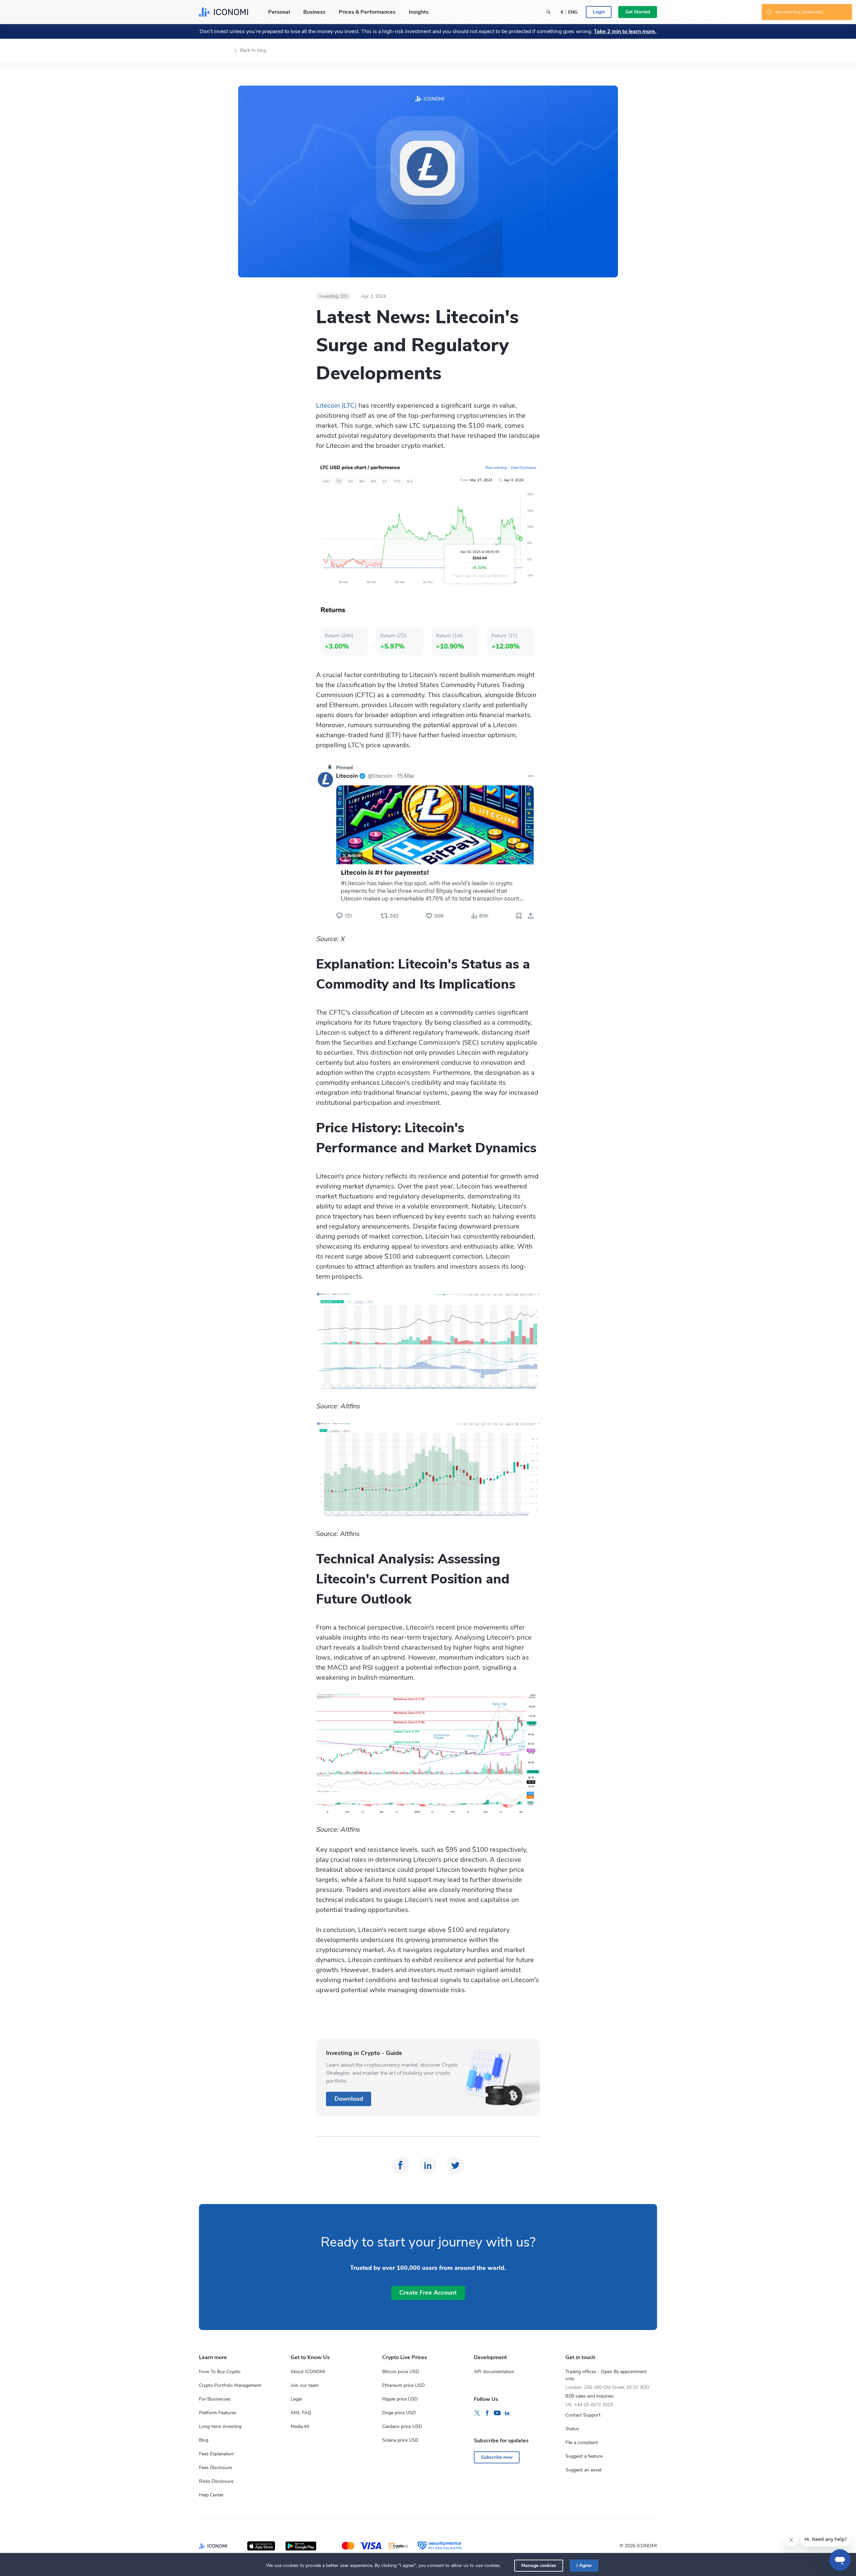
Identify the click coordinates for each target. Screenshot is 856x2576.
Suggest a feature (584, 2456)
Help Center (211, 2495)
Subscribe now (497, 2457)
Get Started (638, 12)
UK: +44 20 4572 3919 (589, 2405)
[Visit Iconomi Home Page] (224, 12)
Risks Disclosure (216, 2481)
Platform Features (218, 2413)
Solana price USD (400, 2440)
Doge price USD (399, 2413)
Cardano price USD (402, 2426)
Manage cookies (539, 2565)
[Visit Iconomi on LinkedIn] (507, 2413)
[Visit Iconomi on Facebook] (487, 2413)
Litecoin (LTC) (336, 406)
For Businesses (215, 2399)
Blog (204, 2440)
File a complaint (582, 2442)
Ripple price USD (400, 2399)
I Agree (584, 2565)
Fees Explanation (217, 2454)
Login (599, 12)
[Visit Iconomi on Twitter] (477, 2413)
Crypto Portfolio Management (230, 2385)
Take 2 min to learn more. (625, 31)
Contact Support (583, 2415)
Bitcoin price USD (401, 2372)
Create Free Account (428, 2293)
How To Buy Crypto (220, 2372)
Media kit (300, 2426)
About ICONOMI (308, 2372)
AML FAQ (301, 2413)
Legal (296, 2399)
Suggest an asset (583, 2470)
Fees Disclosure (215, 2468)
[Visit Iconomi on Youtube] (497, 2413)
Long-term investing (220, 2426)
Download (349, 2099)
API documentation (494, 2372)
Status (572, 2429)
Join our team (305, 2385)
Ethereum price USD (403, 2385)
